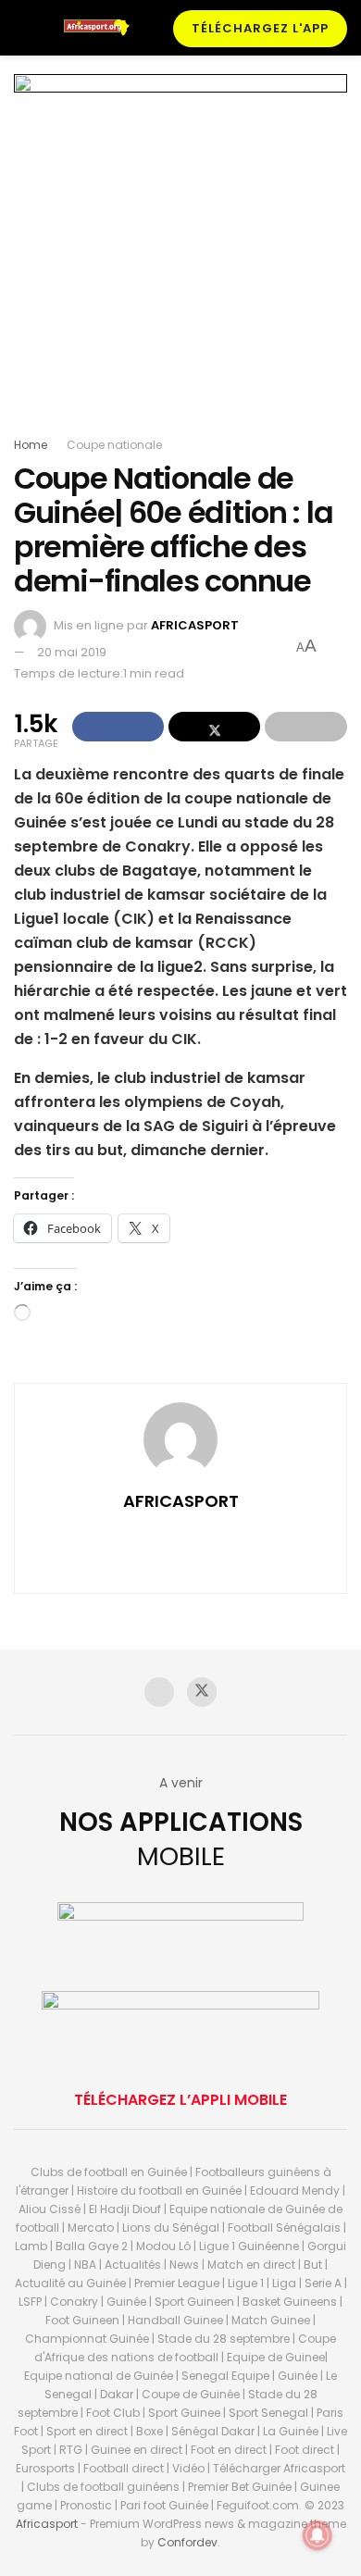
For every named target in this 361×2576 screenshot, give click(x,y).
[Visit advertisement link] (180, 255)
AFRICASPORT (195, 625)
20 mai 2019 (72, 652)
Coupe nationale (114, 445)
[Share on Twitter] (214, 727)
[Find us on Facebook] (159, 1692)
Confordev (187, 2542)
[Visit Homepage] (101, 28)
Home (31, 445)
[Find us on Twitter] (202, 1692)
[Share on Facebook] (118, 727)
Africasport (47, 2524)
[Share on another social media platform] (306, 727)
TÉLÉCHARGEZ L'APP (260, 28)
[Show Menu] (22, 28)
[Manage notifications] (317, 2535)
